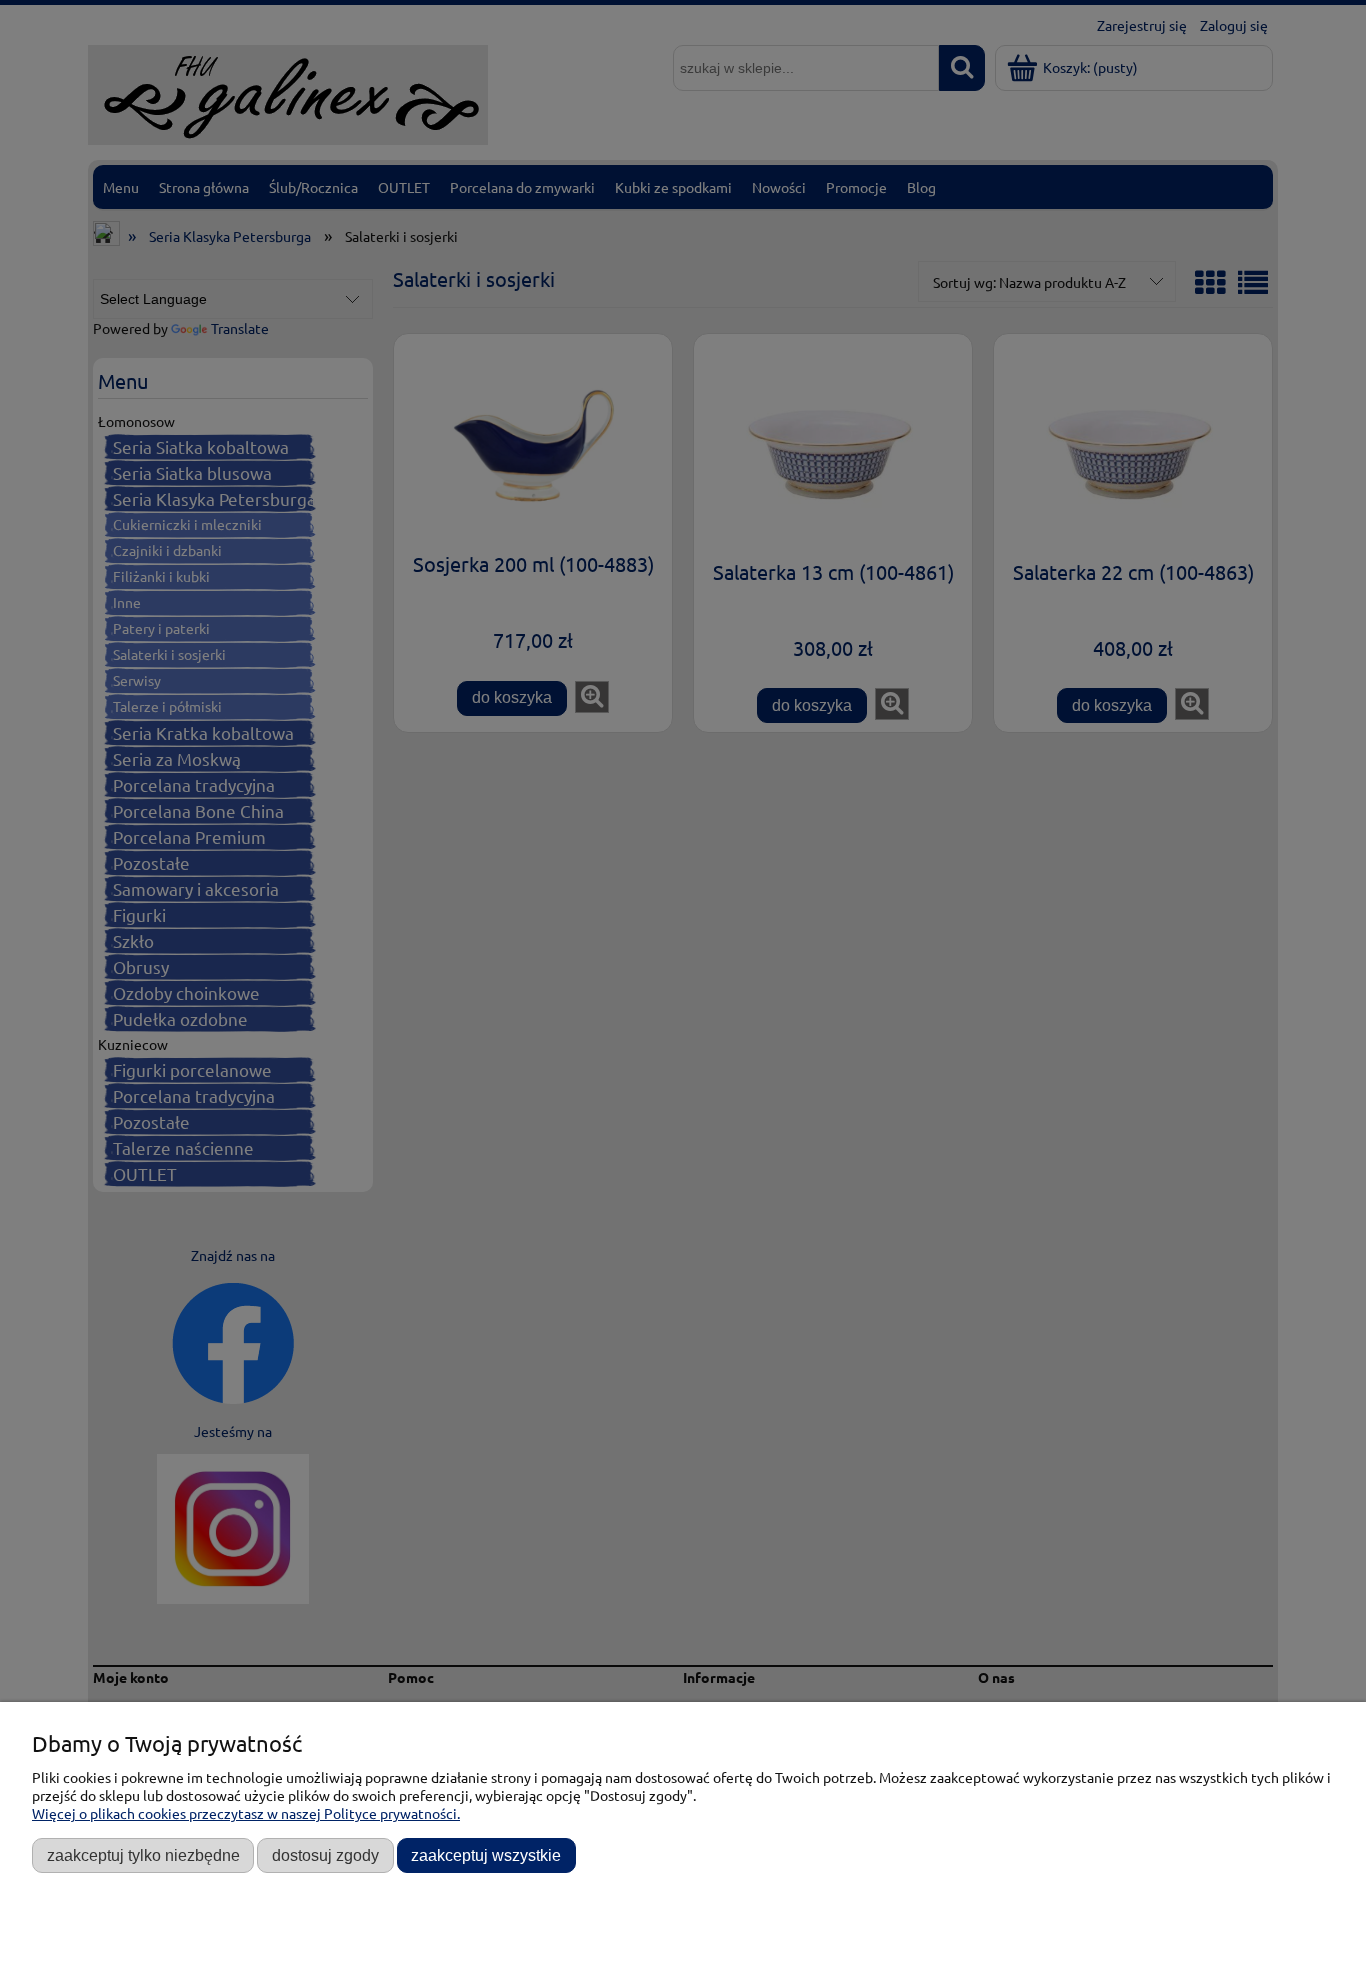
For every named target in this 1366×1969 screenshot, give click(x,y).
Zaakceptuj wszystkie (486, 1855)
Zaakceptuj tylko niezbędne (143, 1855)
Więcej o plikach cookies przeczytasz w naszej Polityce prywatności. (246, 1813)
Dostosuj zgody (325, 1855)
